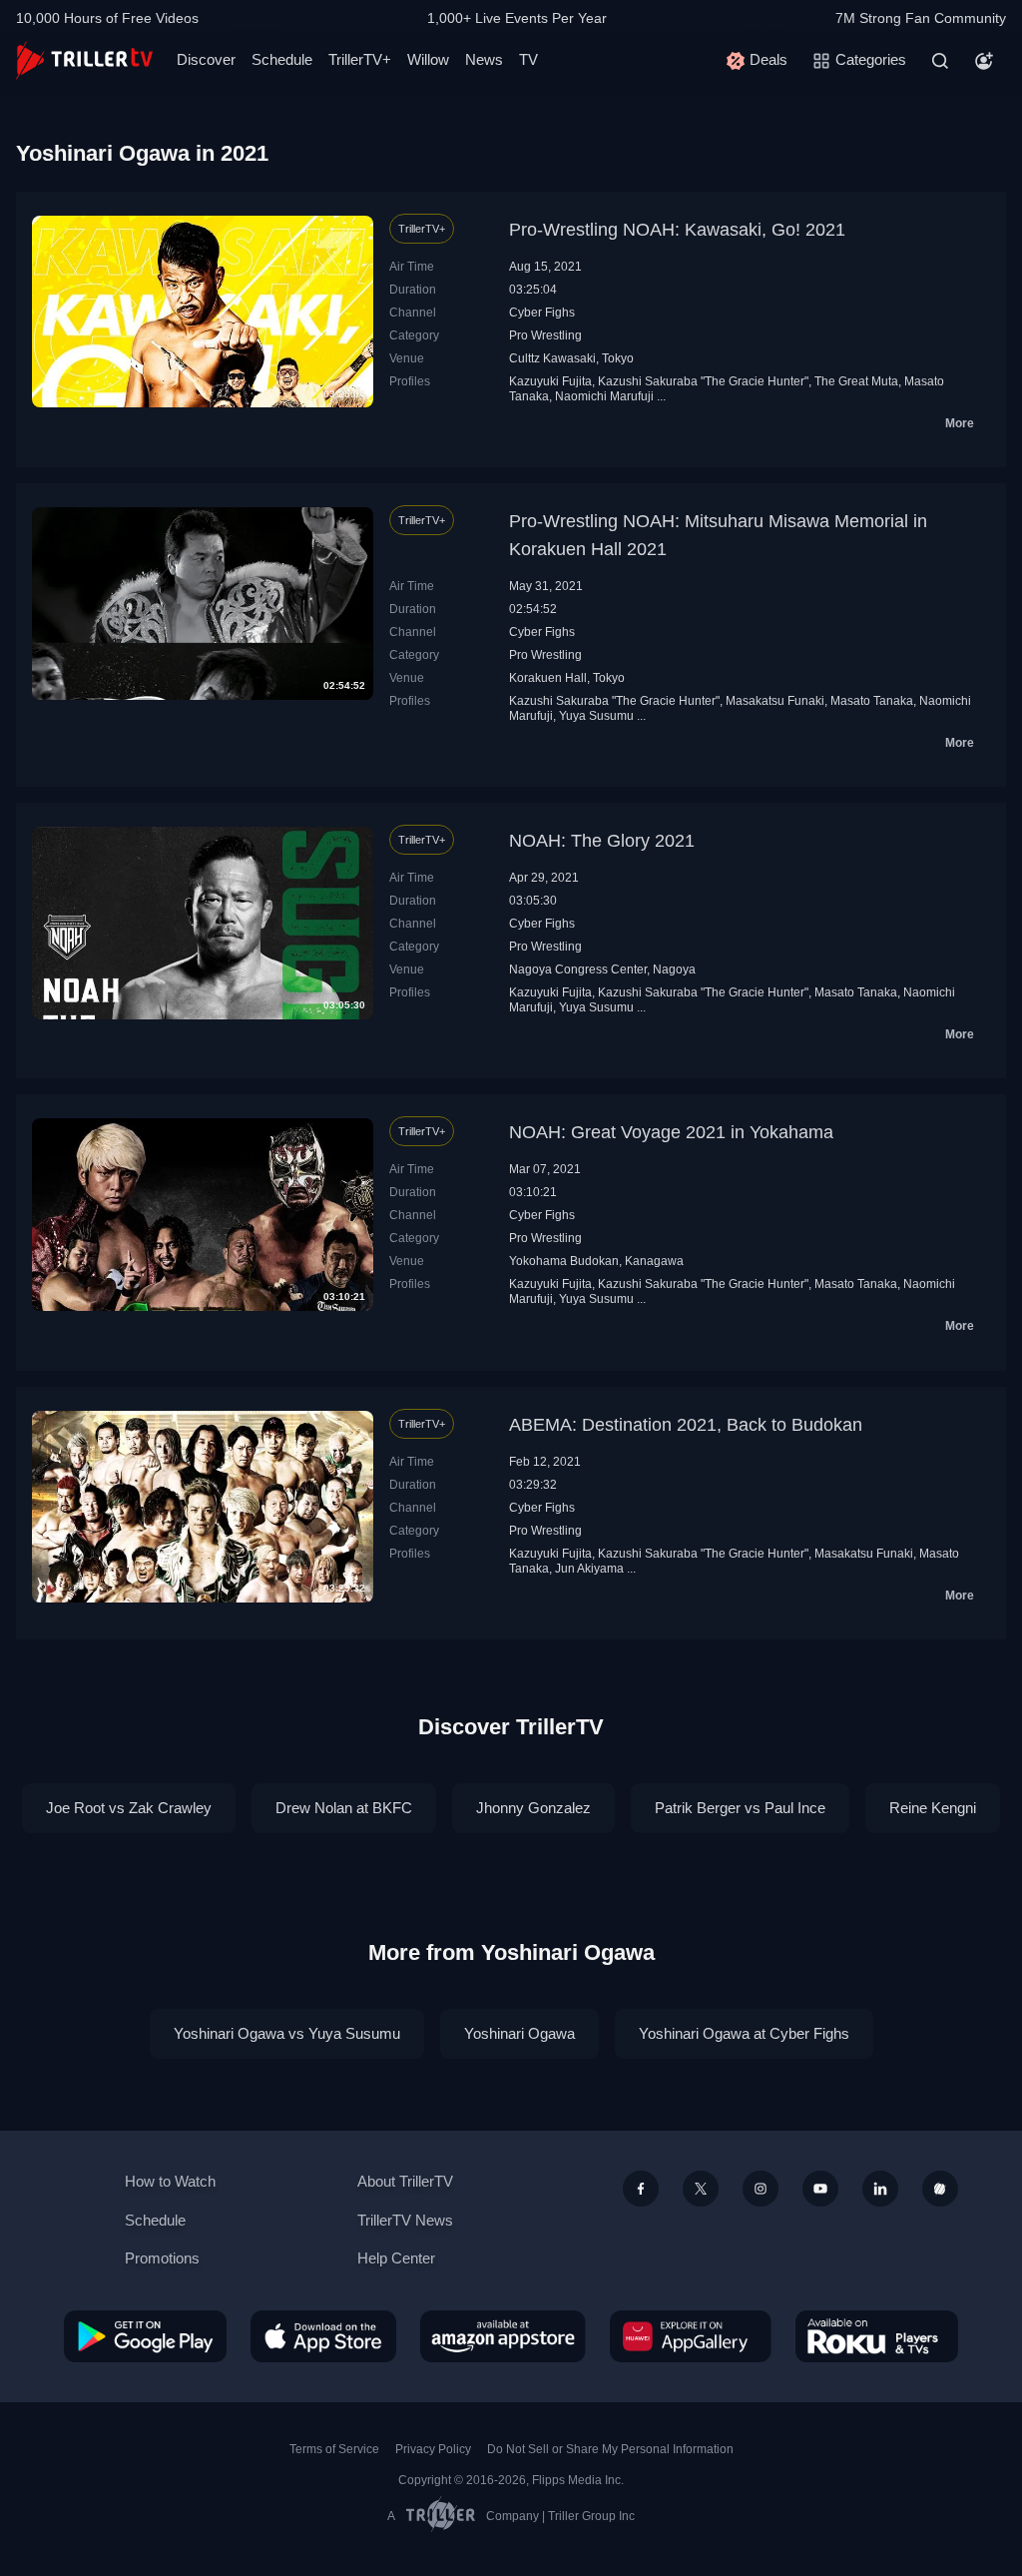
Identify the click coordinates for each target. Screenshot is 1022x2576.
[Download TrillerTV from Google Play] (145, 2336)
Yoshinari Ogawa (519, 2033)
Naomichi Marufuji (604, 396)
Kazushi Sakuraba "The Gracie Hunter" (703, 381)
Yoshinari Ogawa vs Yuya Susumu (287, 2033)
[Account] (984, 61)
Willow (428, 59)
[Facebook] (641, 2189)
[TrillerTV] (84, 60)
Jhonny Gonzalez (533, 1808)
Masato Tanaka (872, 701)
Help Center (396, 2258)
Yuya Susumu (596, 716)
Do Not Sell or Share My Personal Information (610, 2449)
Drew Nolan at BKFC (344, 1808)
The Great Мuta (856, 381)
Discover (206, 59)
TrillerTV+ (360, 59)
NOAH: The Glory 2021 (602, 841)
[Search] (940, 61)
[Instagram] (761, 2189)
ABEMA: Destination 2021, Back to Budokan (686, 1425)
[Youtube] (820, 2189)
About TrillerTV (405, 2181)
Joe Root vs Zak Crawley (129, 1808)
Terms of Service (334, 2449)
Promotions (162, 2258)
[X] (701, 2189)
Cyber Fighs (542, 313)
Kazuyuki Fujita (550, 381)
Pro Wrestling (545, 335)
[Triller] (940, 2189)
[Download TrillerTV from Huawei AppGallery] (691, 2336)
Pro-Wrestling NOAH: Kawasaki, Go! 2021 (677, 230)
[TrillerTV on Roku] (877, 2336)
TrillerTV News (405, 2220)
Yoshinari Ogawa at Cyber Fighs (744, 2033)
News (484, 59)
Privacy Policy (433, 2449)
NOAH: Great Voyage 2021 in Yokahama (671, 1132)
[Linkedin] (880, 2189)
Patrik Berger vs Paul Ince (740, 1808)
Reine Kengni (933, 1808)
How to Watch (170, 2181)
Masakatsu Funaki (775, 701)
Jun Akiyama (589, 1569)
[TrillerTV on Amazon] (503, 2336)
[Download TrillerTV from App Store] (323, 2336)
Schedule (282, 59)
